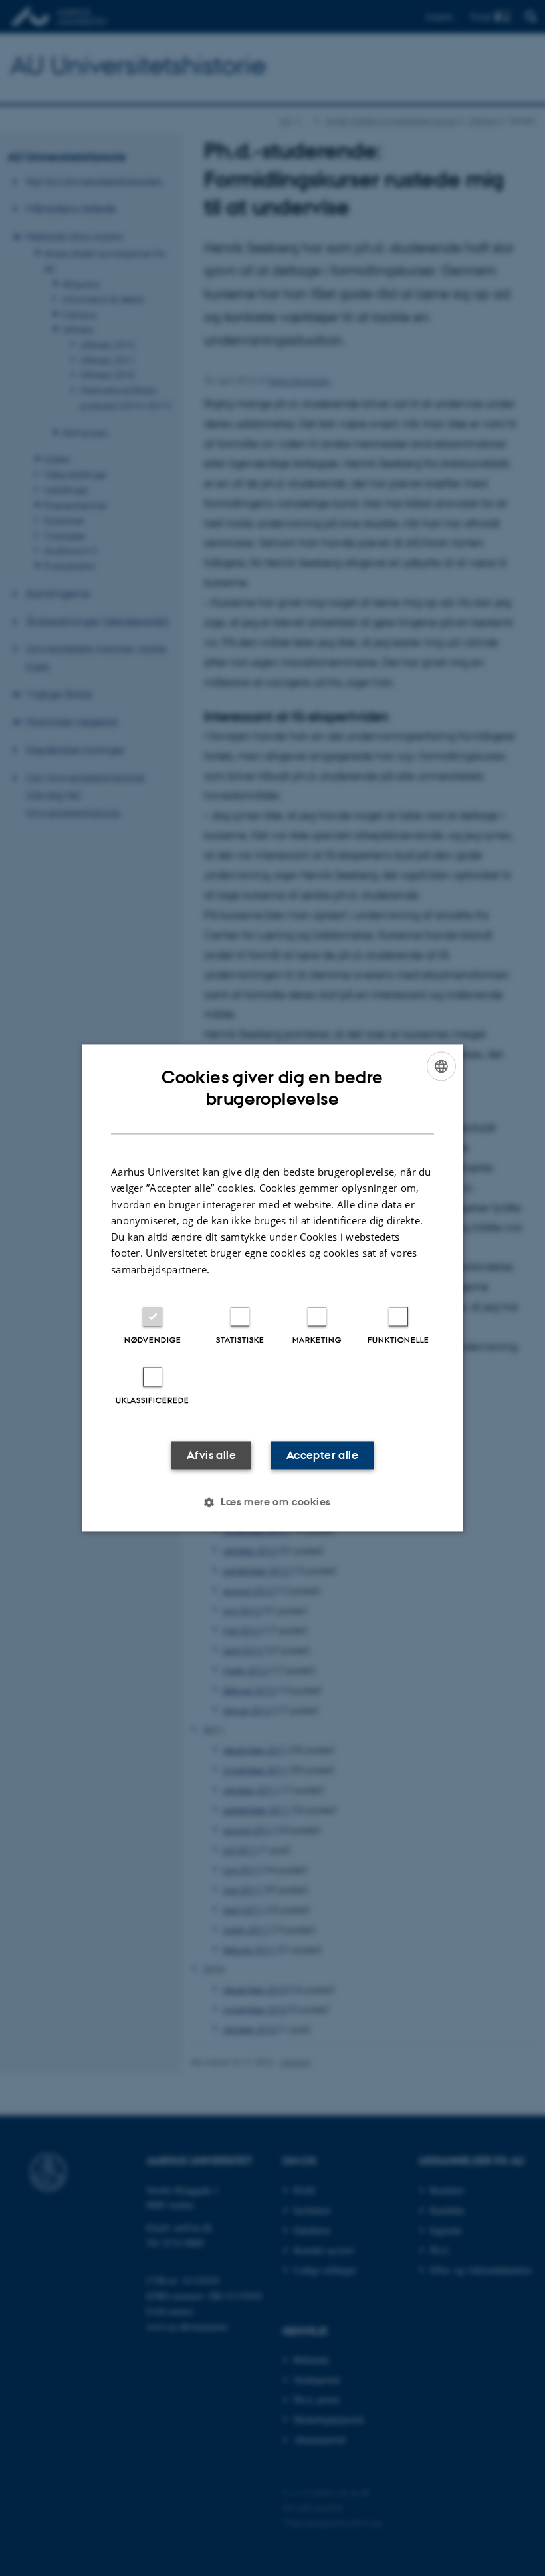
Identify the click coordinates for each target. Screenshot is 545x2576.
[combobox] (441, 1066)
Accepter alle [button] (322, 1456)
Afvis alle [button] (211, 1456)
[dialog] (272, 1288)
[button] (272, 1503)
